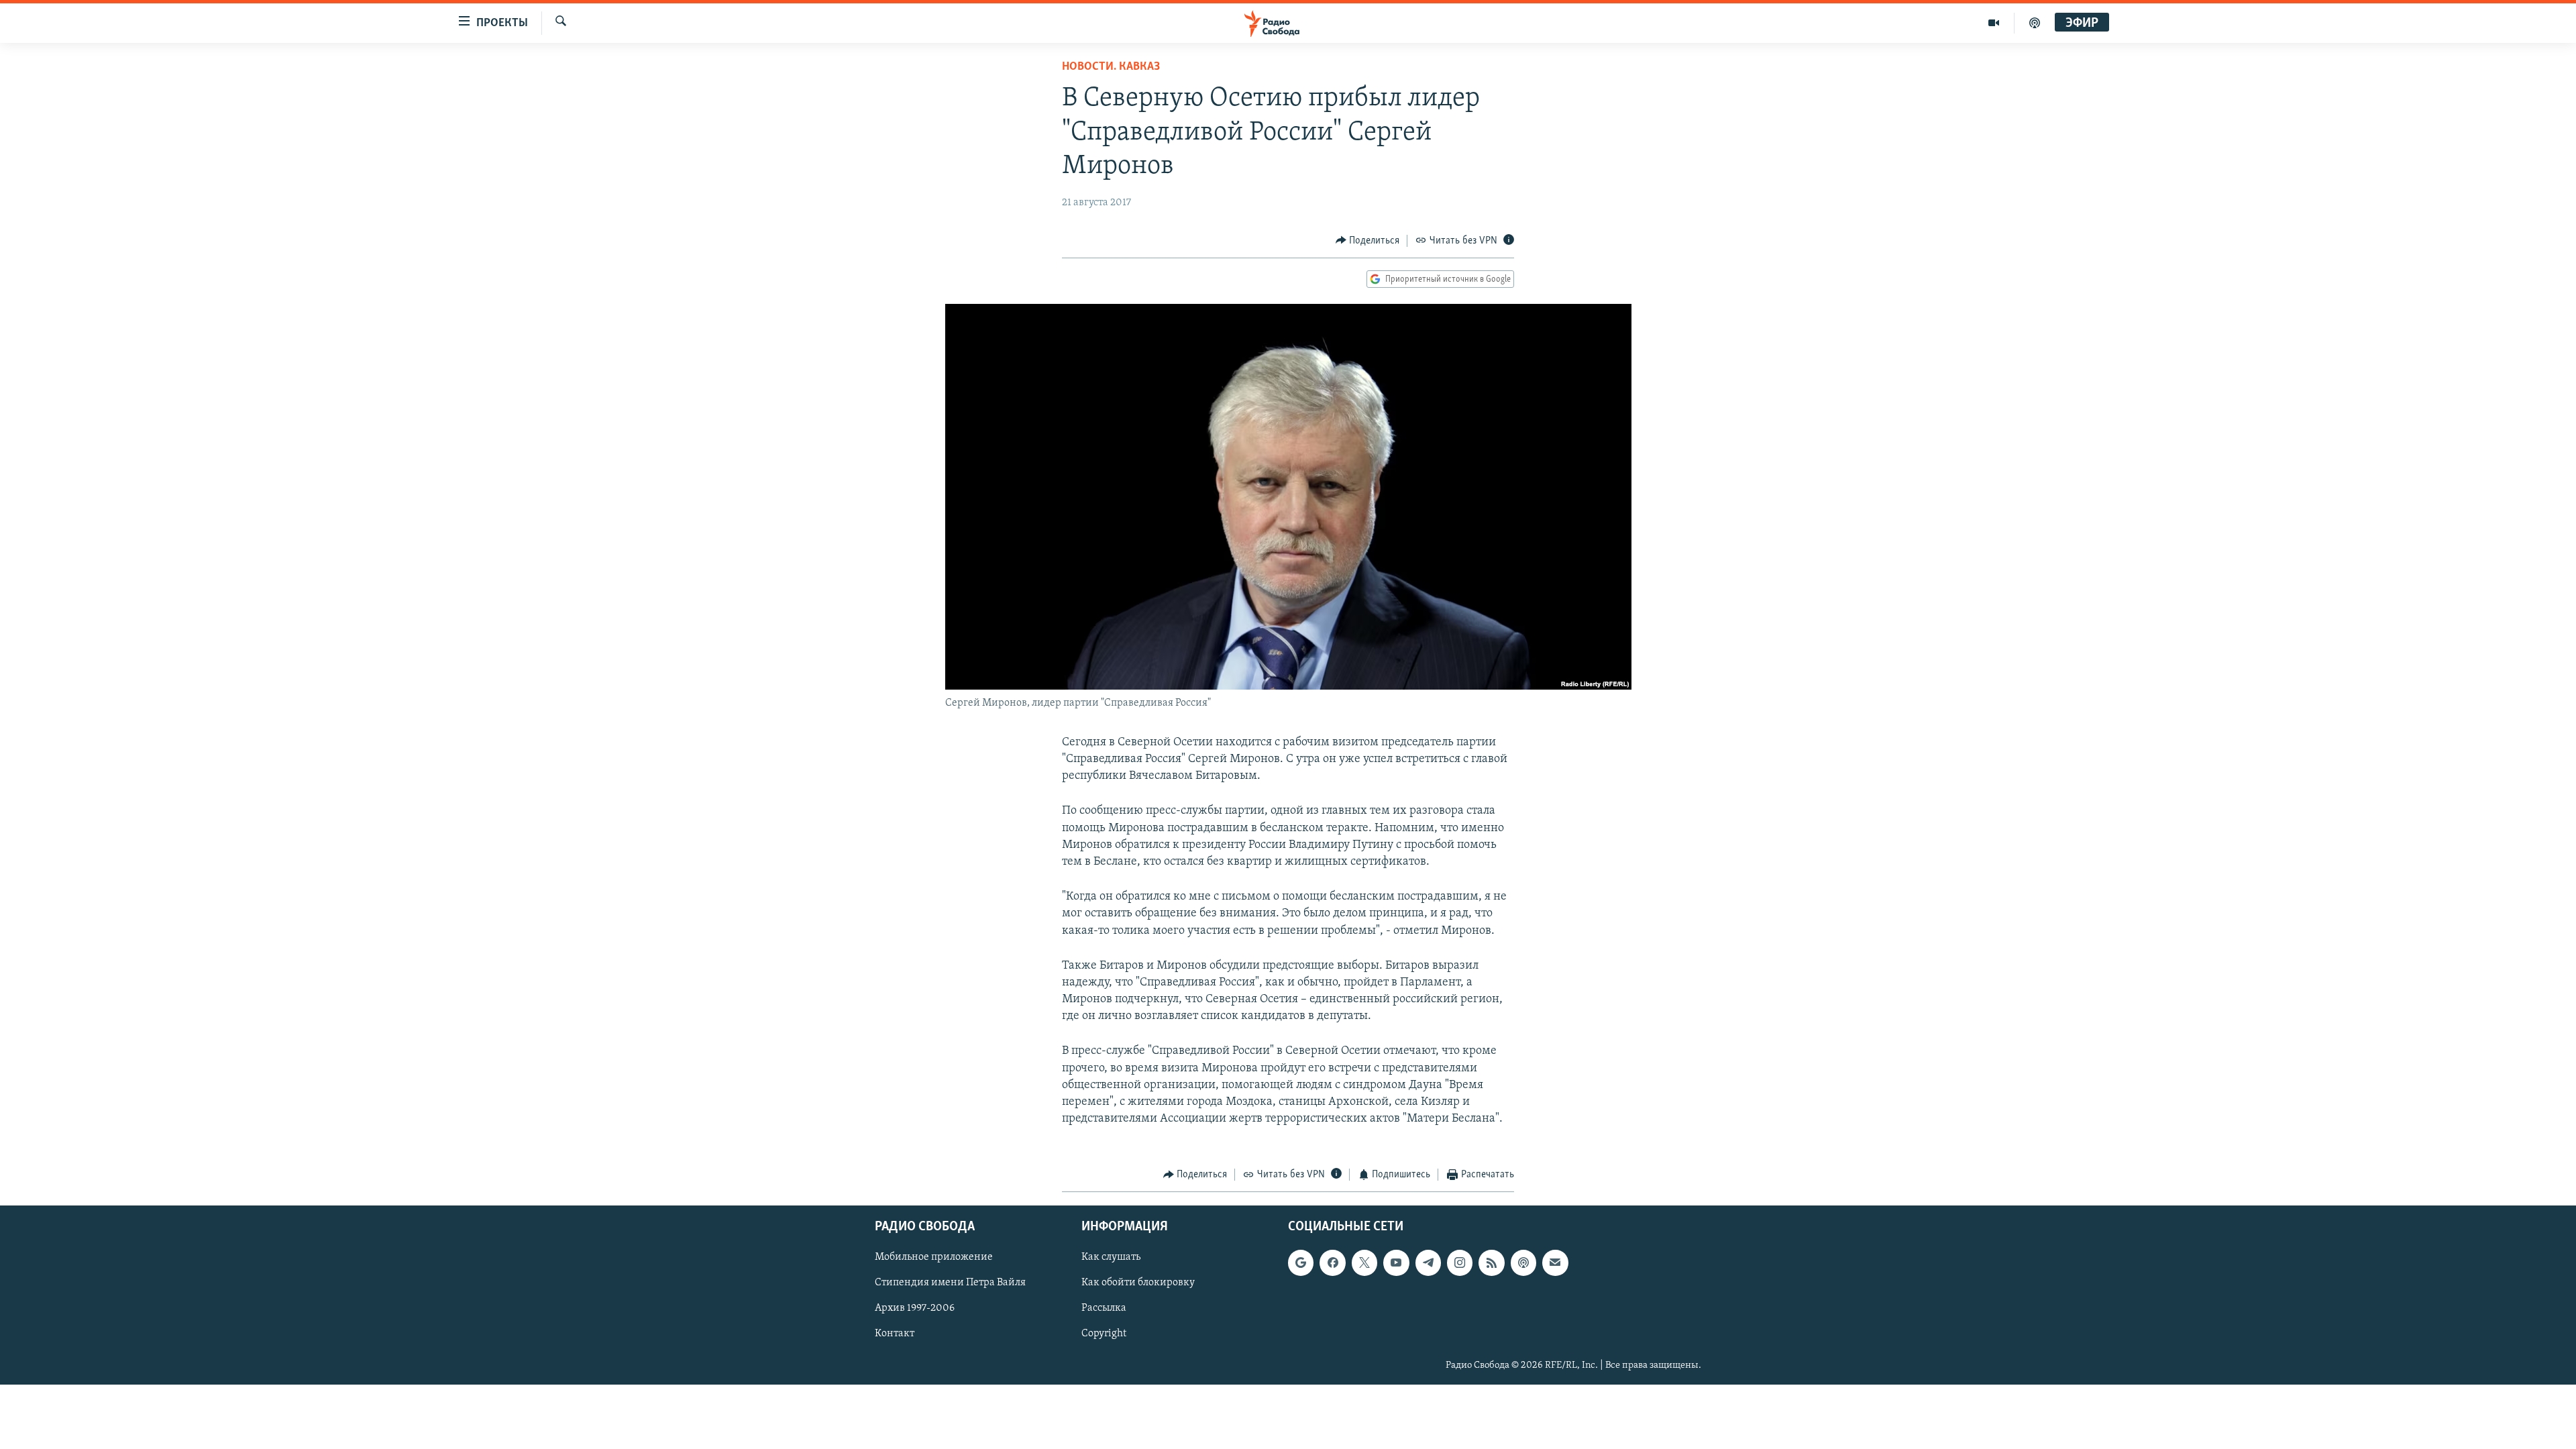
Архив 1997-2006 (915, 1308)
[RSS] (1491, 1263)
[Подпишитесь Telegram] (1428, 1263)
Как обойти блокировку (1138, 1283)
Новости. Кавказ (1111, 67)
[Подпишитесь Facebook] (1332, 1263)
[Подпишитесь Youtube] (1396, 1263)
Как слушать (1111, 1257)
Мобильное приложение (934, 1257)
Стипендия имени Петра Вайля (950, 1283)
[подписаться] (1555, 1263)
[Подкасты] (1523, 1263)
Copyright (1104, 1334)
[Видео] (1994, 23)
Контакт (895, 1334)
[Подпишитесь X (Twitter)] (1364, 1263)
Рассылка (1104, 1308)
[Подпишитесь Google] (1301, 1263)
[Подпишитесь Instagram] (1460, 1263)
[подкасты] (2035, 23)
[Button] (1368, 241)
